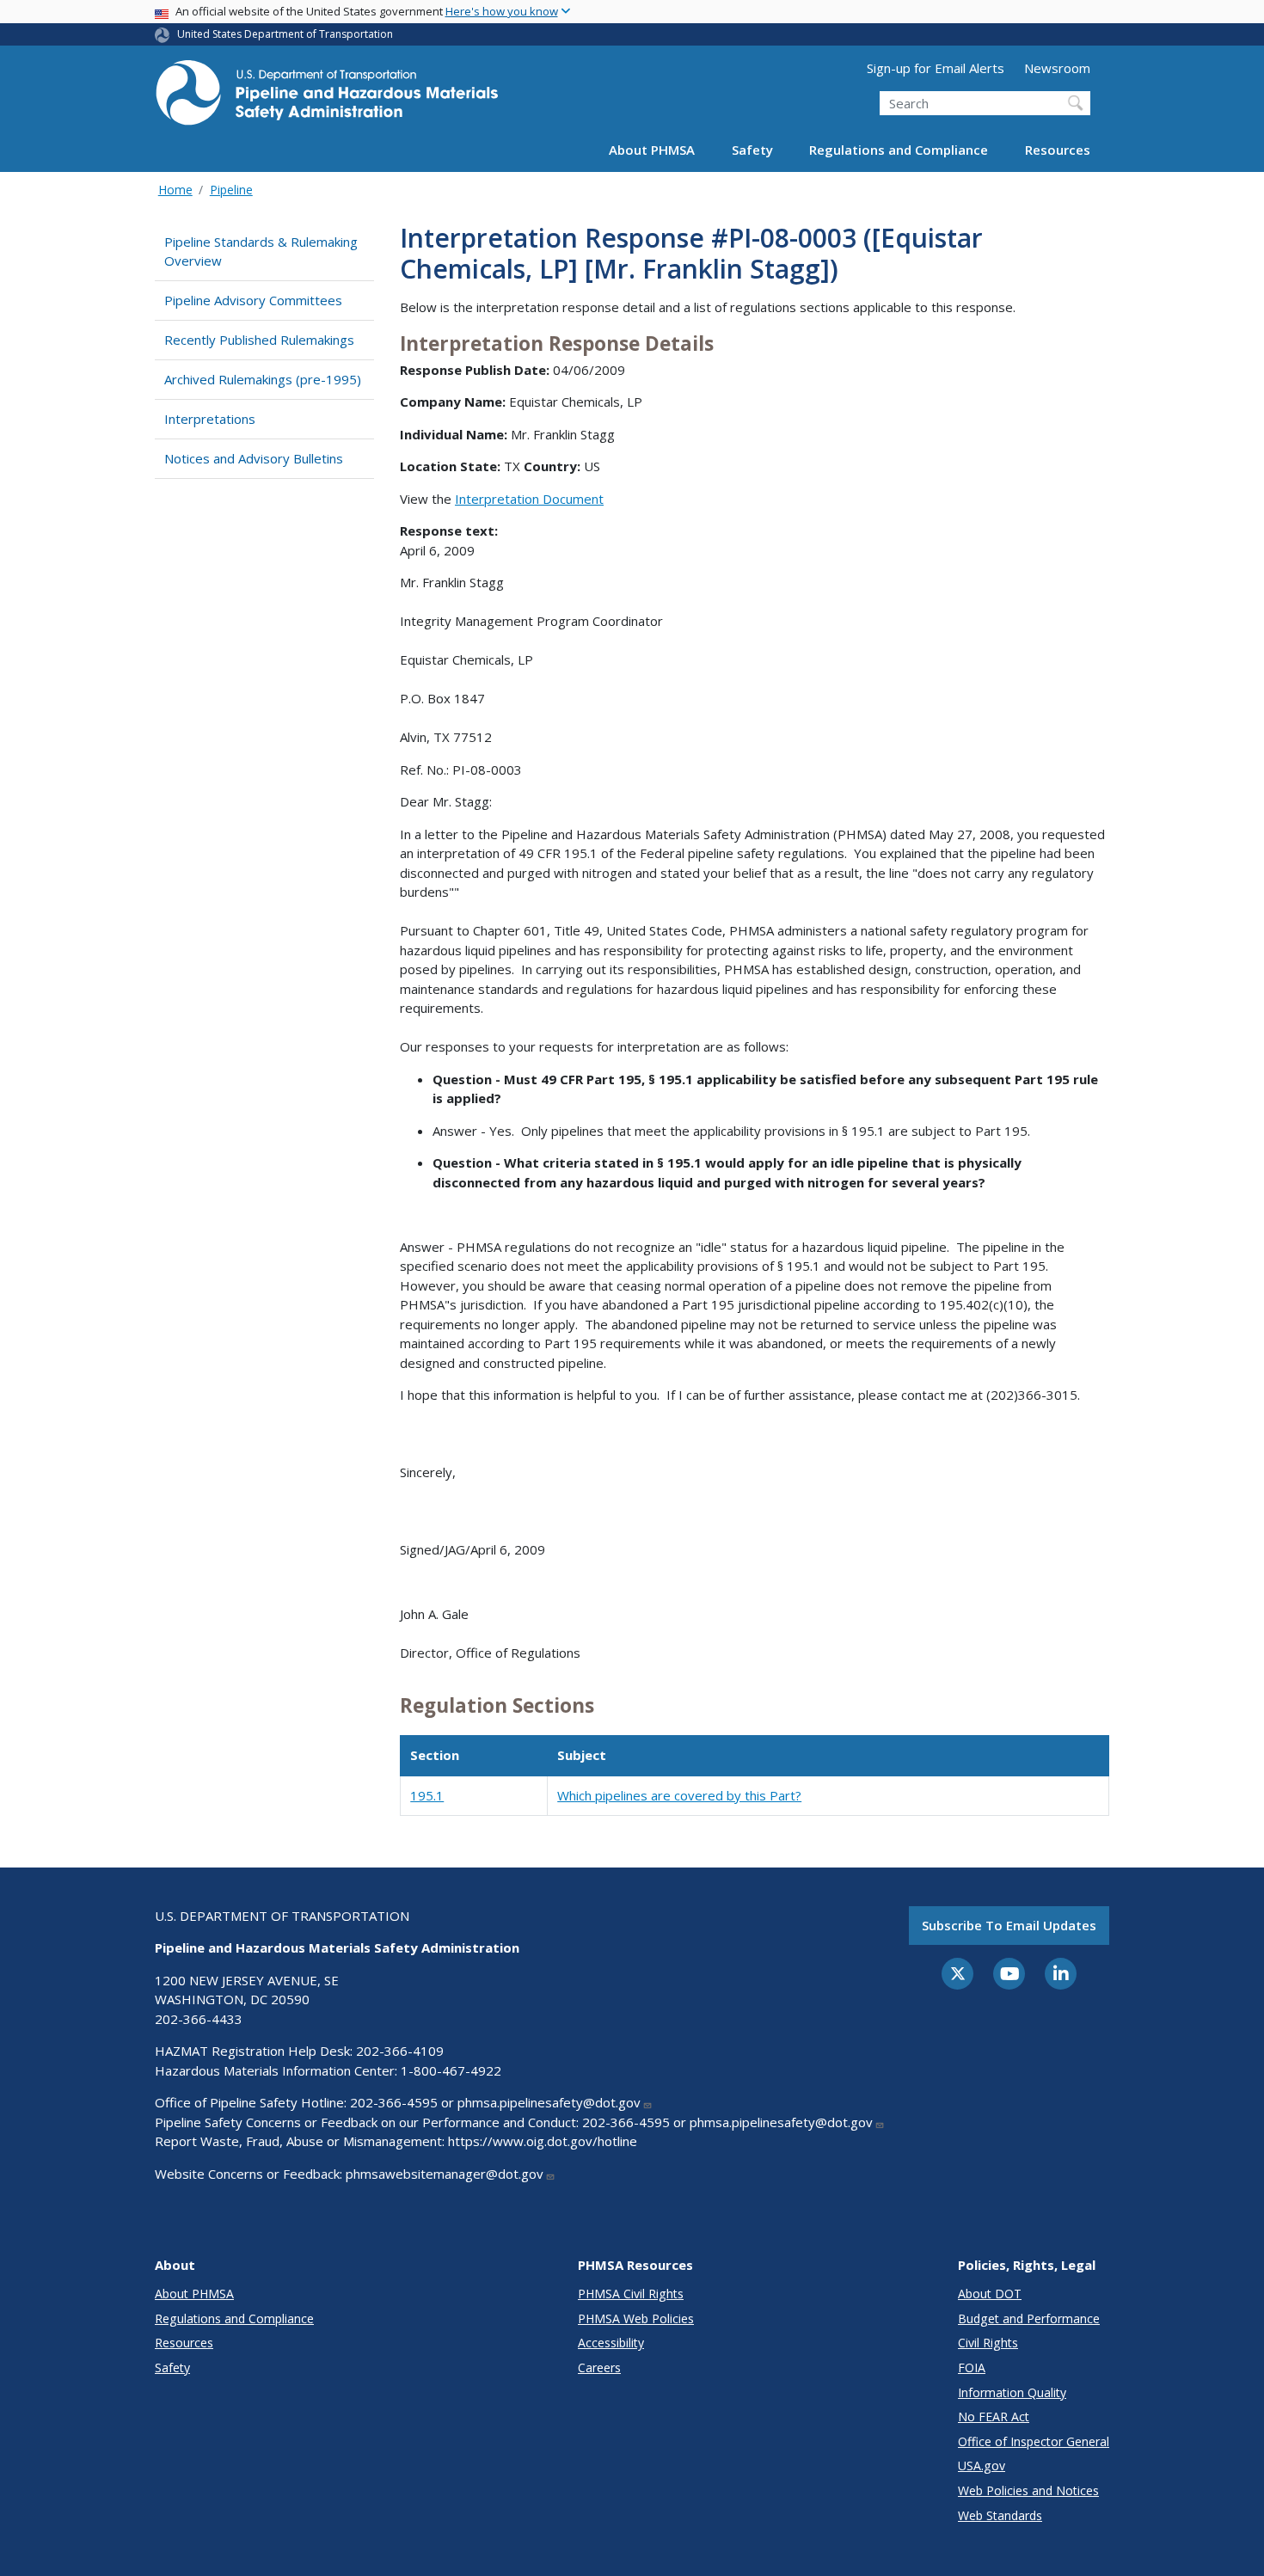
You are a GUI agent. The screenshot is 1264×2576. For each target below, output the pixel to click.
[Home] (327, 98)
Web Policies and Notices (1028, 2490)
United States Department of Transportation (285, 34)
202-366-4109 (400, 2051)
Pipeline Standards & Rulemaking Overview (261, 251)
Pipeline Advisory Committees (253, 300)
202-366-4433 (199, 2019)
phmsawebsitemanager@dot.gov (445, 2174)
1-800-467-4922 (451, 2070)
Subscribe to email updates (1009, 1925)
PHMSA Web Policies (636, 2318)
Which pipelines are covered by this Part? (679, 1795)
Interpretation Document (529, 499)
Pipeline (231, 190)
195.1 (427, 1795)
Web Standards (1000, 2515)
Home (175, 190)
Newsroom (1057, 68)
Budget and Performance (1029, 2318)
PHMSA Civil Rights (631, 2294)
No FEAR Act (994, 2417)
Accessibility (611, 2343)
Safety (752, 150)
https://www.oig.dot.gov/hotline (543, 2141)
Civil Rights (988, 2343)
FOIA (972, 2367)
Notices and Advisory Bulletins (254, 458)
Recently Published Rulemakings (259, 340)
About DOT (990, 2294)
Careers (599, 2367)
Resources (1058, 150)
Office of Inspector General (1034, 2441)
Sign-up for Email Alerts (936, 68)
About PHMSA (652, 150)
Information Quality (1012, 2392)
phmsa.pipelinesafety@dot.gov (549, 2102)
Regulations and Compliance (899, 150)
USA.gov (982, 2466)
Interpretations (210, 419)
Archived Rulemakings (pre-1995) (263, 379)
